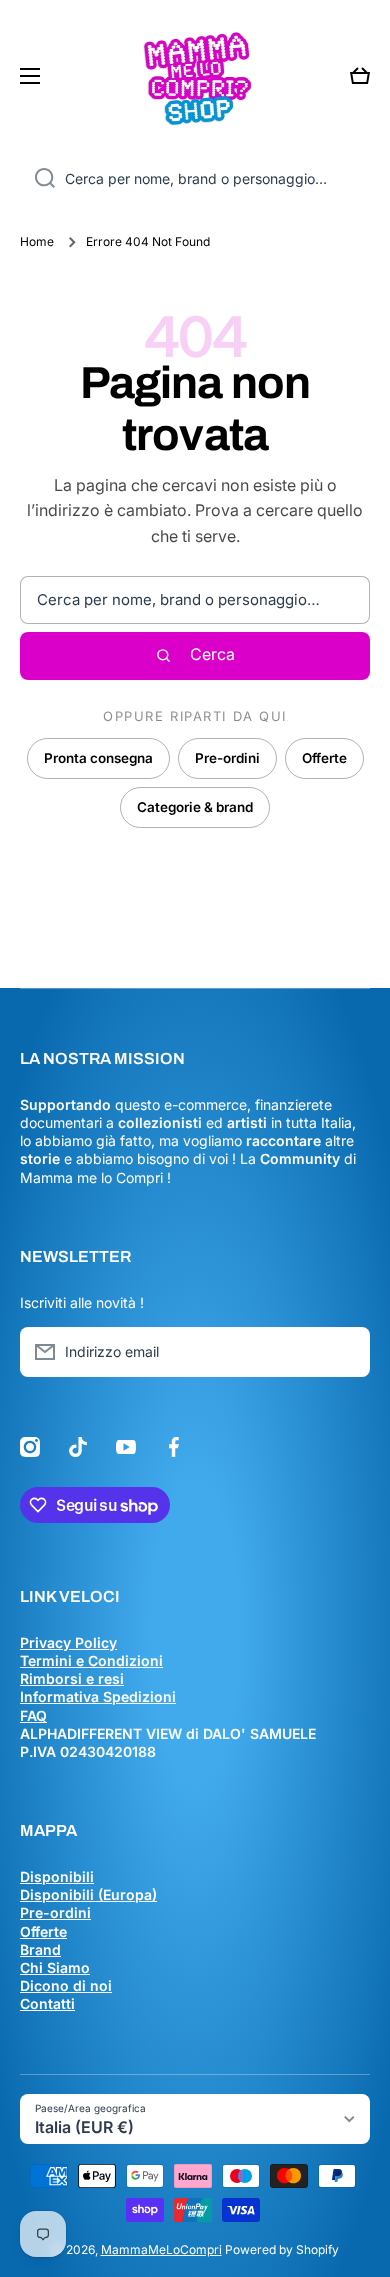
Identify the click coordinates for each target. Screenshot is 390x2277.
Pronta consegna (98, 758)
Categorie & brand (195, 807)
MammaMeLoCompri (161, 2249)
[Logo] (195, 76)
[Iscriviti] (345, 1352)
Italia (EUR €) (84, 2127)
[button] (360, 76)
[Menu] (36, 76)
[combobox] (195, 179)
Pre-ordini (227, 758)
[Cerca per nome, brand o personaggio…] (37, 179)
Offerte (324, 758)
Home (37, 241)
